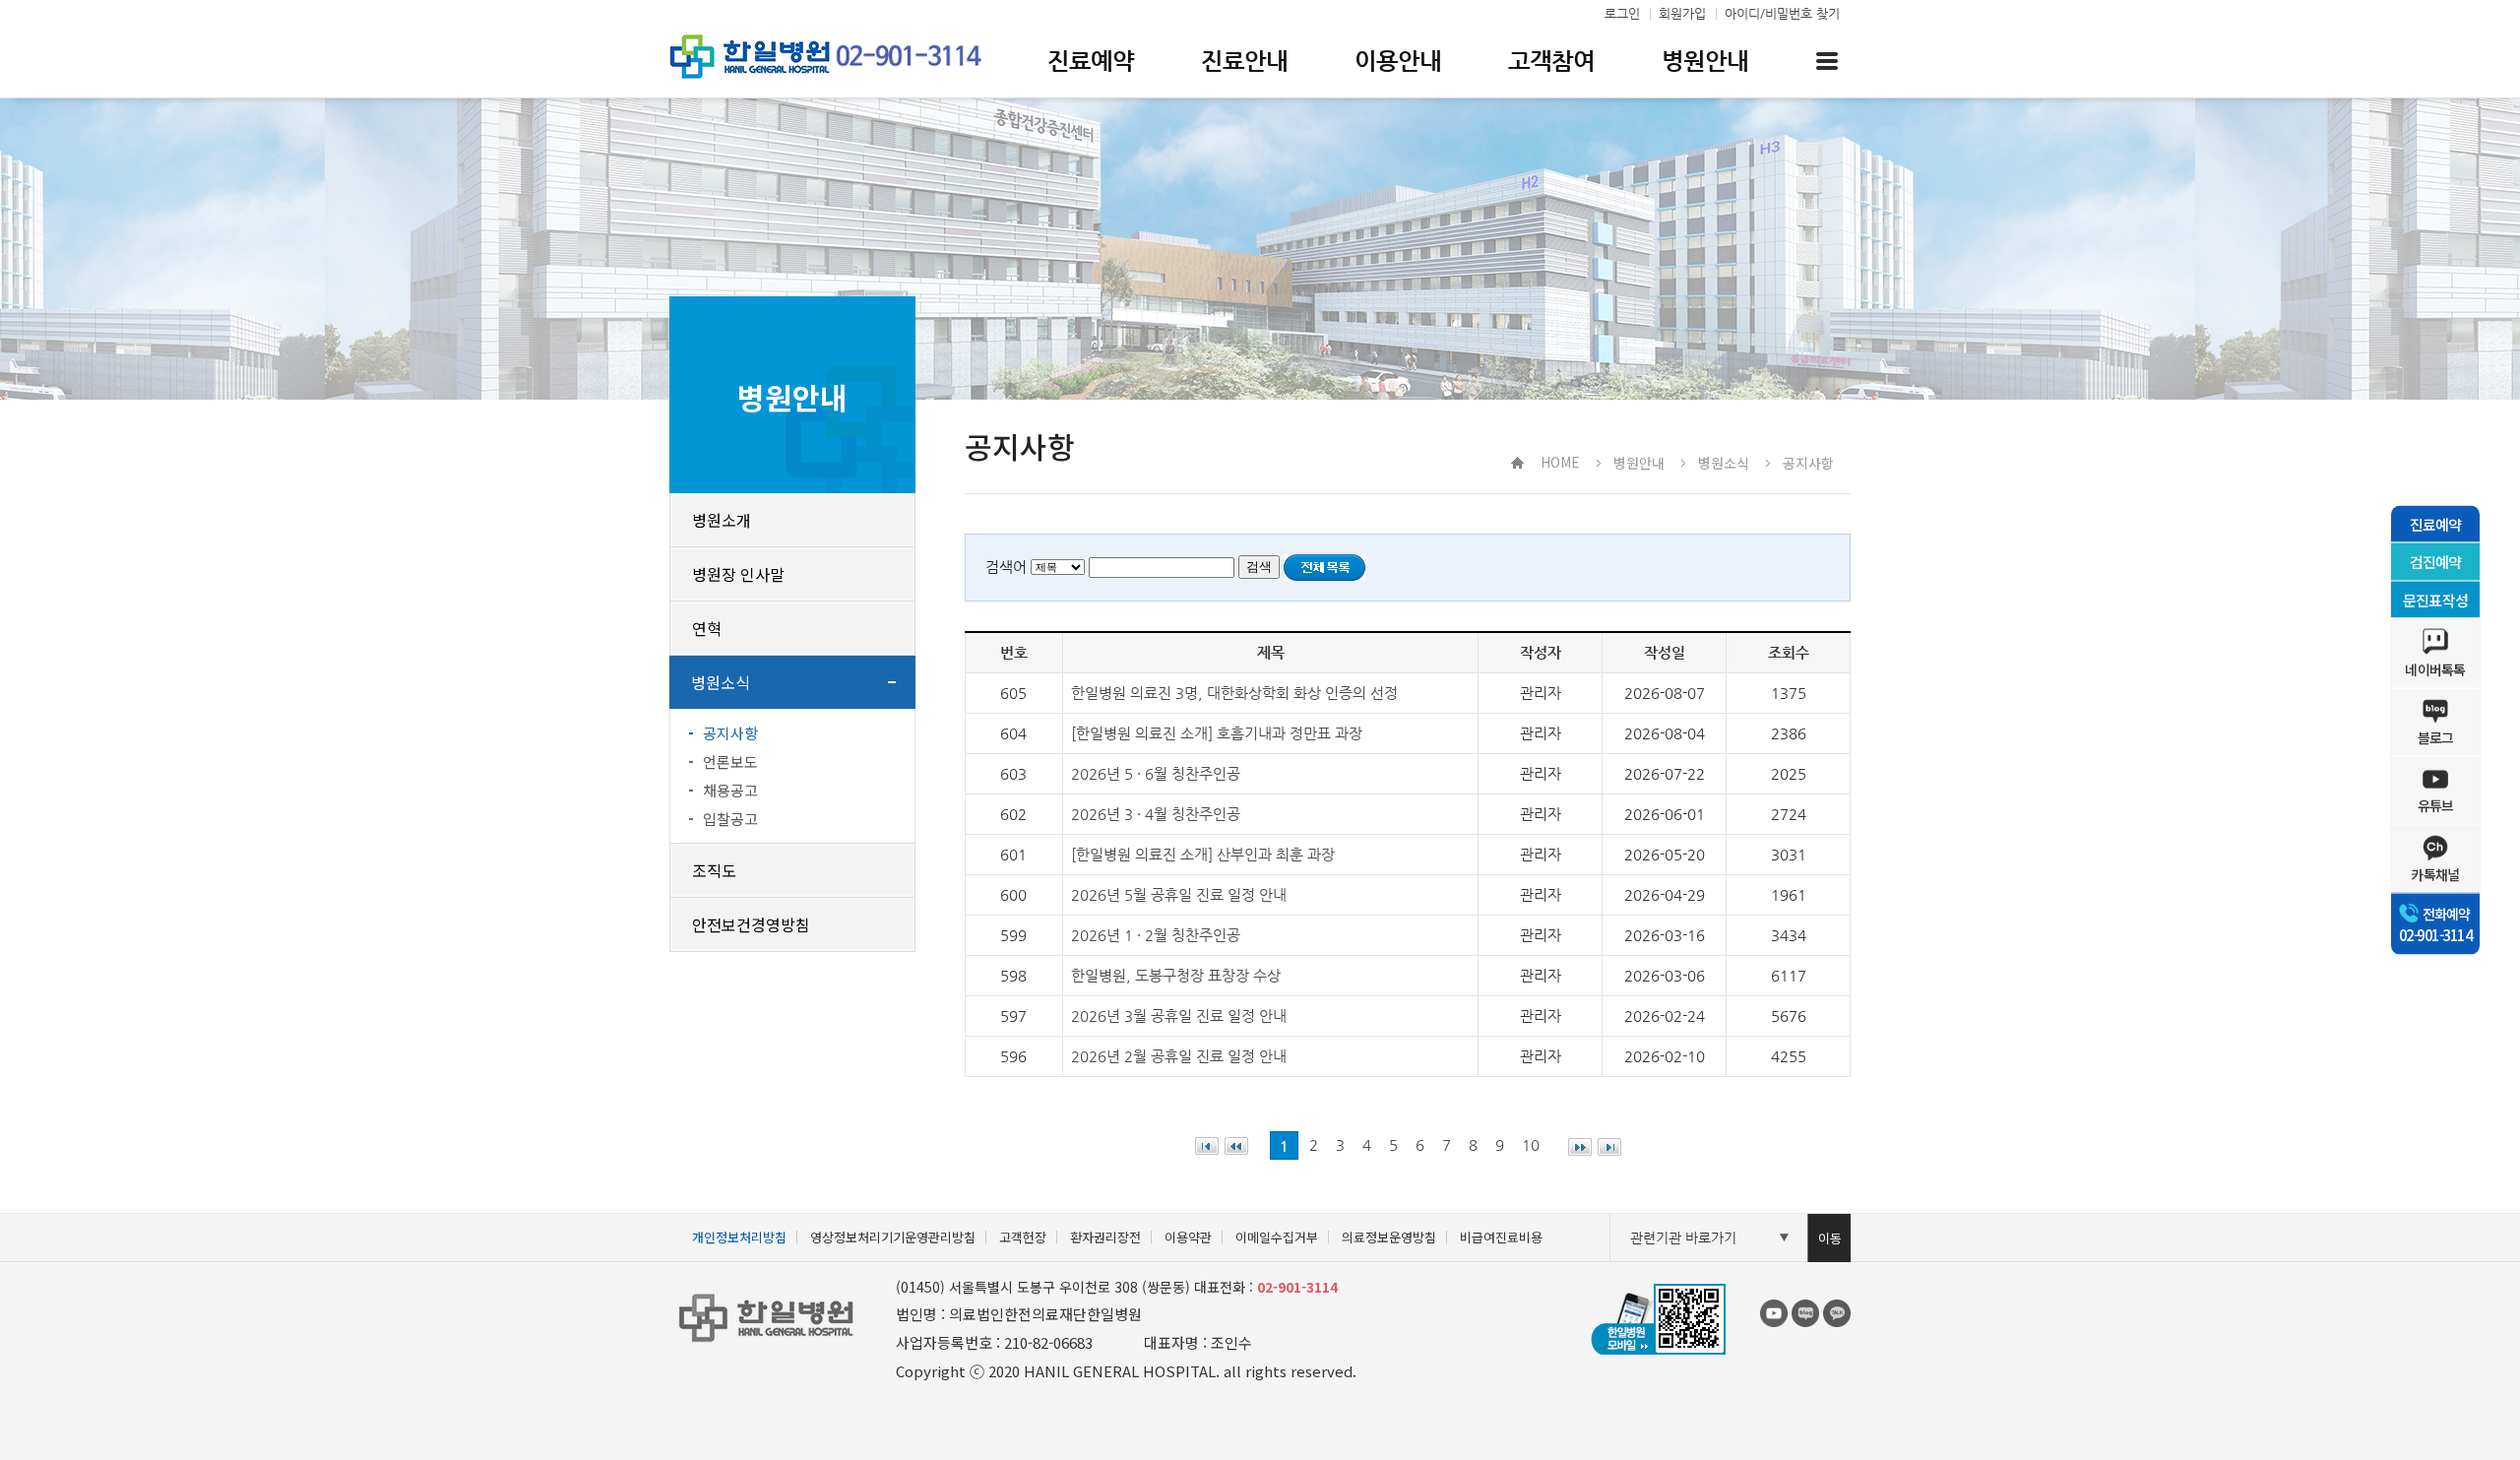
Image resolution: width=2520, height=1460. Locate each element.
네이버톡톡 (2435, 669)
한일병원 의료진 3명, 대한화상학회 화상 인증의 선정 (1234, 693)
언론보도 (730, 762)
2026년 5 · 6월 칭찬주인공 (1156, 773)
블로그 (2436, 737)
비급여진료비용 (1501, 1237)
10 (1531, 1144)
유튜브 (2436, 805)
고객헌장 (1023, 1237)
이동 (1830, 1238)
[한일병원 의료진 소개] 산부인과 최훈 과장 (1203, 854)
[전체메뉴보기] (1827, 61)
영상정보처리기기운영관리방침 (893, 1237)
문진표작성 (2435, 599)
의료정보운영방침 (1389, 1237)
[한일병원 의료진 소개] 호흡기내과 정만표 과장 (1217, 733)
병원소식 (721, 682)
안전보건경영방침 (751, 924)
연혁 (707, 628)
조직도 (714, 870)
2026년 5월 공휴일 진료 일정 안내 (1179, 894)
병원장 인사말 (738, 574)
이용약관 (1188, 1237)
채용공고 (730, 790)
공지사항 (730, 733)
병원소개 (722, 520)
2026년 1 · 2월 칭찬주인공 (1156, 935)
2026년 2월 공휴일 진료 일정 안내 (1179, 1056)
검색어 (1006, 567)
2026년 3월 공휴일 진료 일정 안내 (1179, 1016)
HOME (1560, 462)
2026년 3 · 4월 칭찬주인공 (1156, 814)
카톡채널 (2435, 873)
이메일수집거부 (1277, 1237)
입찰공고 (730, 819)
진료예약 (2436, 523)
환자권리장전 (1105, 1237)
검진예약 (2436, 562)
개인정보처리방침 (739, 1237)
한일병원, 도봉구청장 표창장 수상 (1176, 975)
